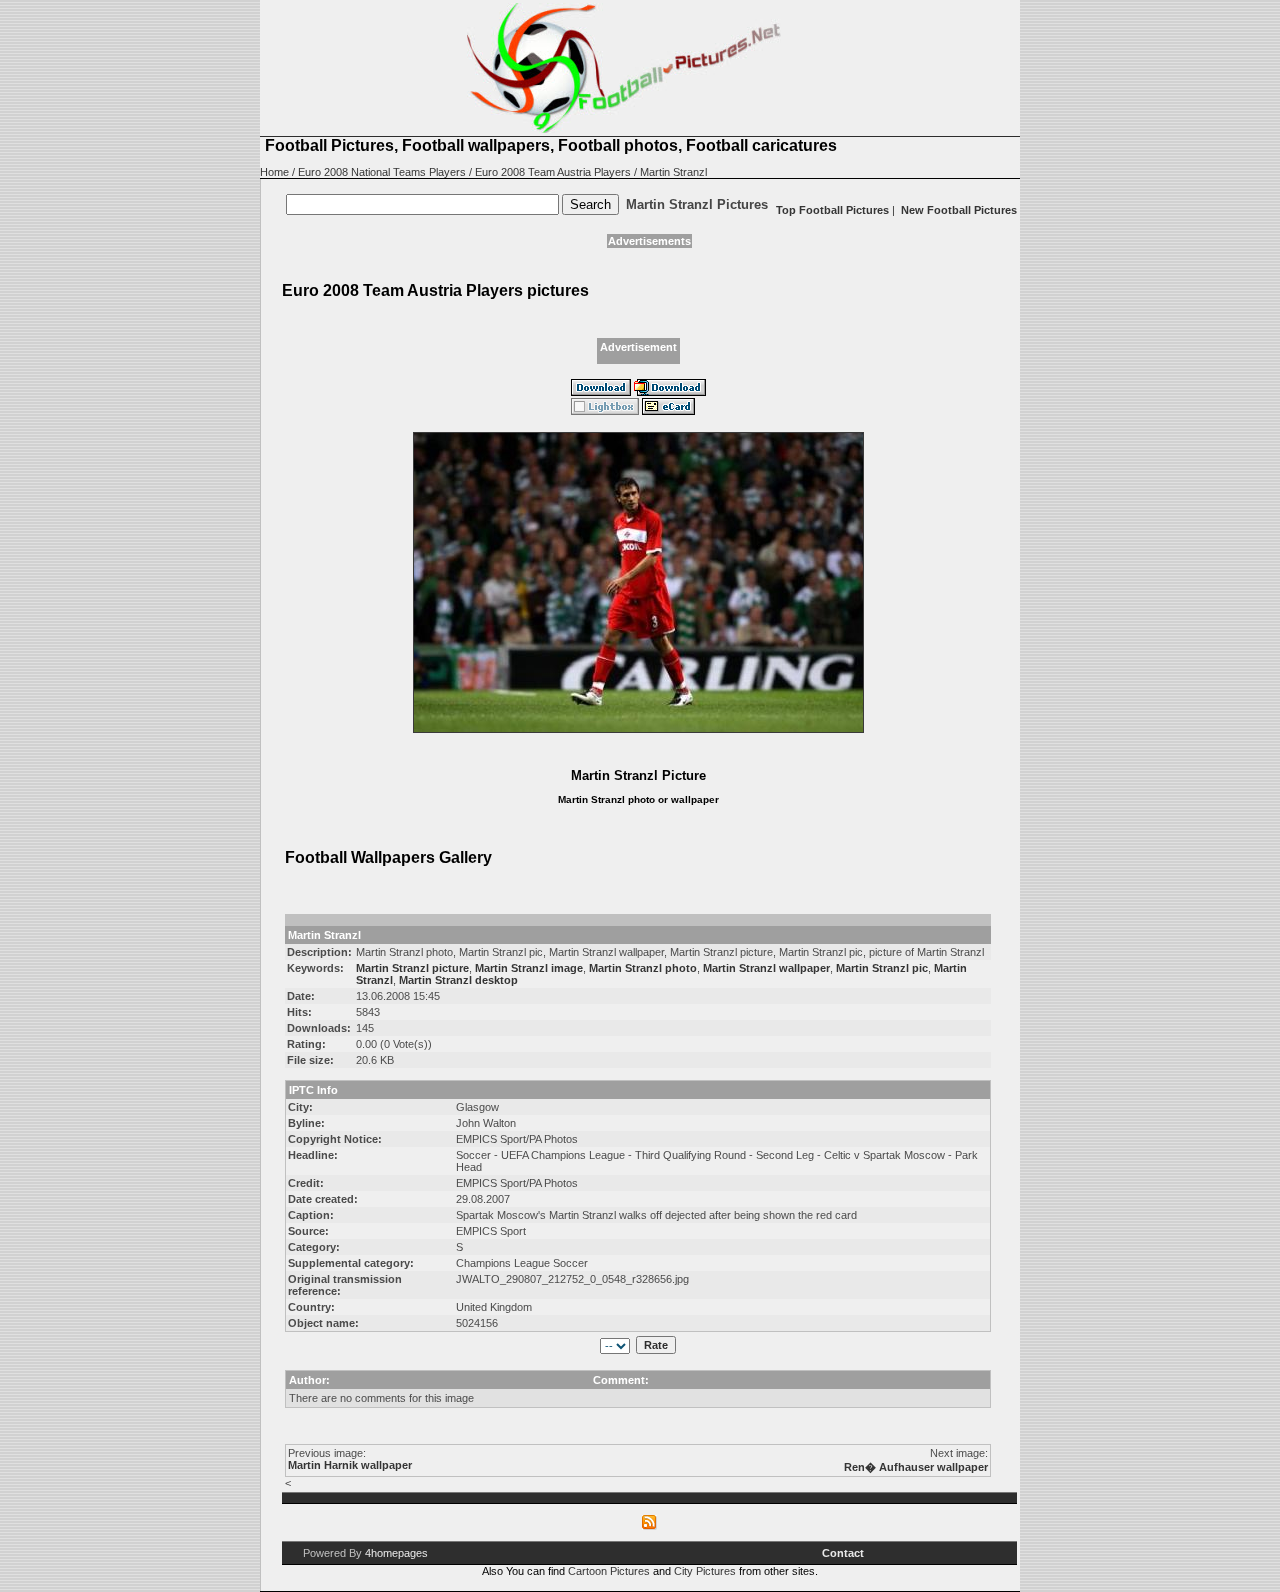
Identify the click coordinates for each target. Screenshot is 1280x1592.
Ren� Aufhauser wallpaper (916, 1467)
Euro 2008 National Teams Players (382, 172)
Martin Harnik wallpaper (350, 1465)
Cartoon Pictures (609, 1571)
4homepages (396, 1553)
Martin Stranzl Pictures (697, 204)
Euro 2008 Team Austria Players (553, 172)
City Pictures (705, 1571)
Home (274, 172)
